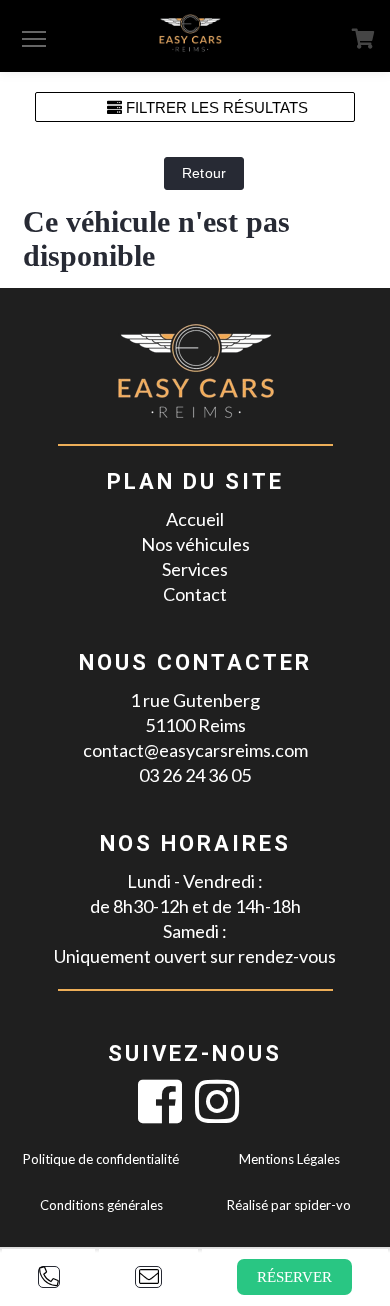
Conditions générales (101, 1205)
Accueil (195, 519)
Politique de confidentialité (101, 1159)
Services (195, 569)
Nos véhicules (195, 544)
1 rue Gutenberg (195, 700)
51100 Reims (195, 725)
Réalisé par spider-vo (289, 1205)
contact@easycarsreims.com (195, 750)
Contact (195, 594)
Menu (34, 38)
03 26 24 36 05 (195, 775)
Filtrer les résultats (215, 107)
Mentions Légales (289, 1159)
